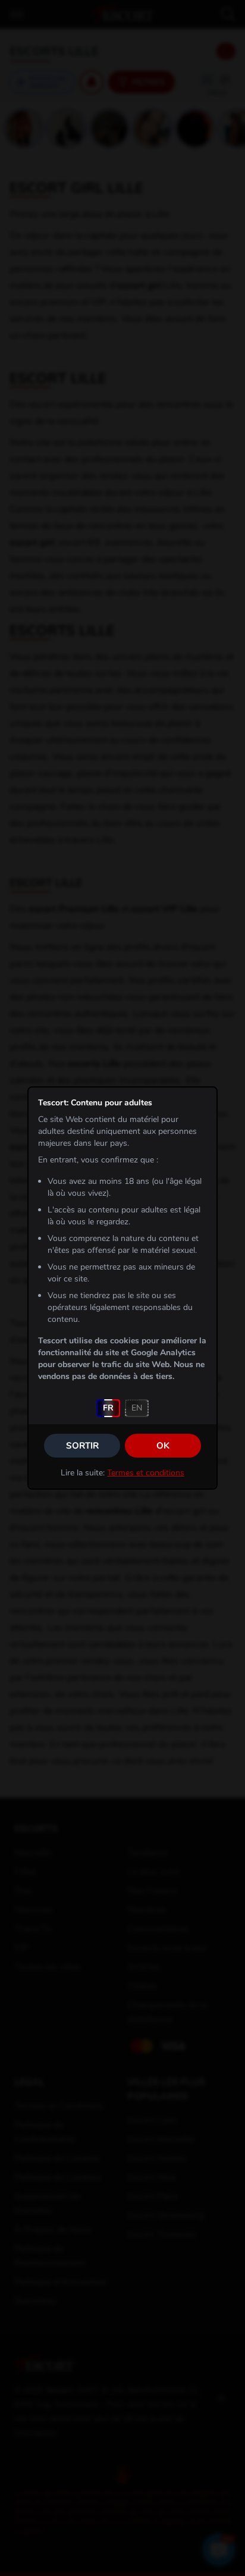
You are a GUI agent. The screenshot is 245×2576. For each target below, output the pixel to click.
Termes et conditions (146, 1473)
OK (163, 1446)
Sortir (82, 1446)
